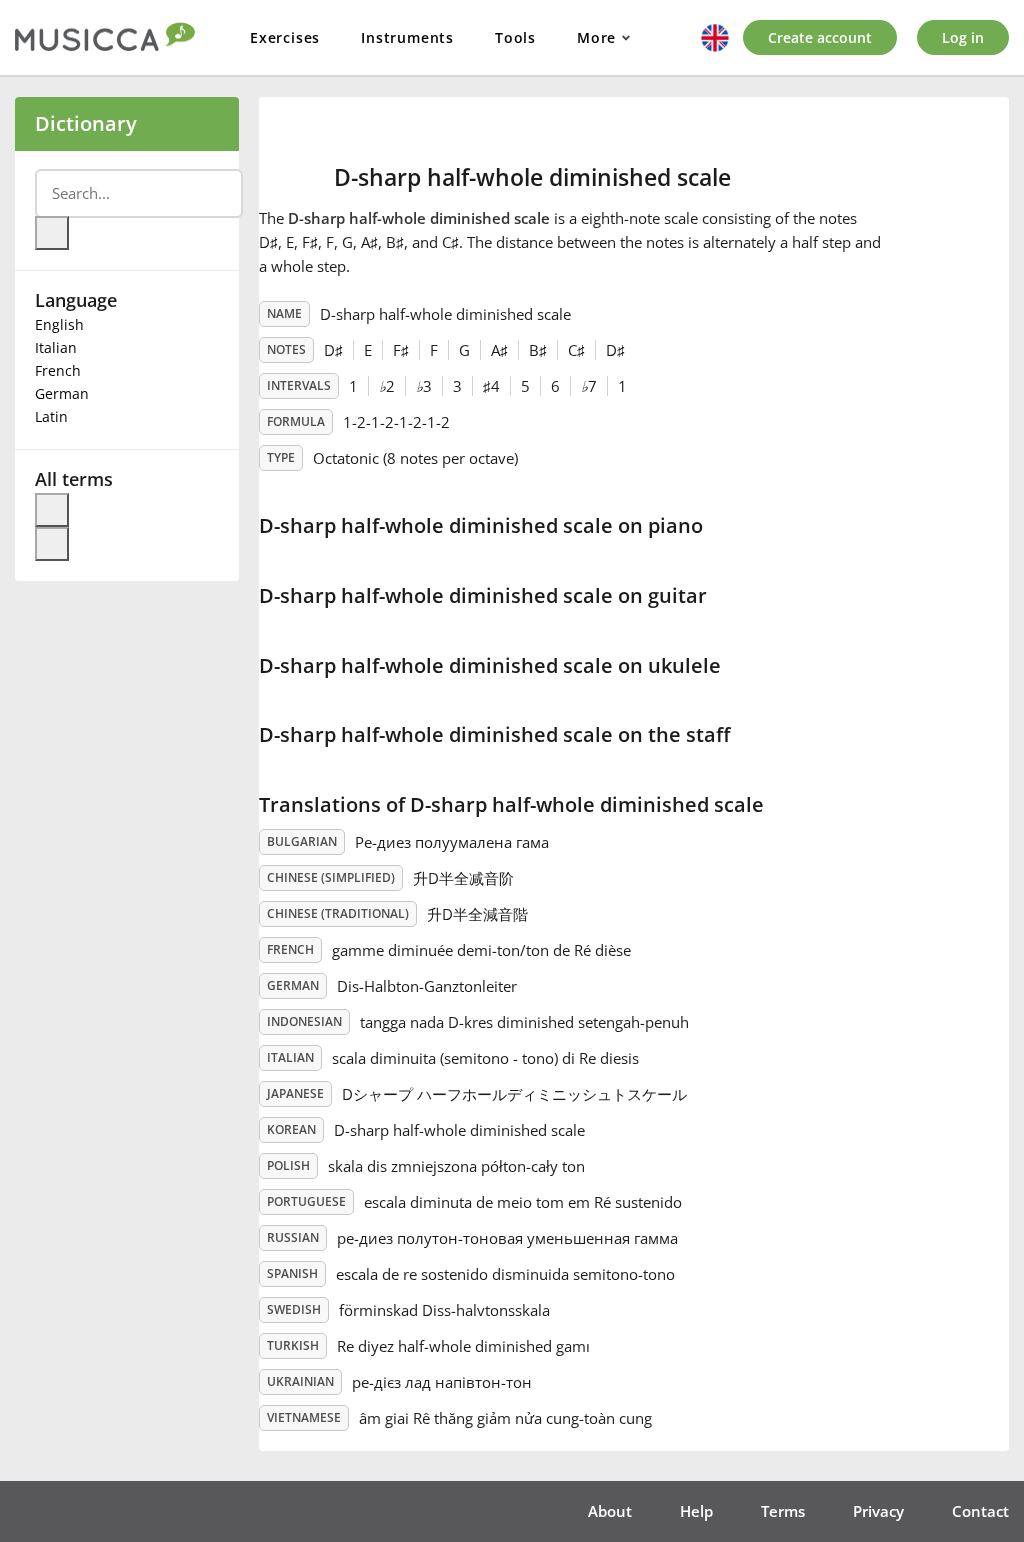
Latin (51, 416)
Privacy (878, 1511)
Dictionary (86, 123)
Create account (820, 37)
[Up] (52, 510)
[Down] (52, 544)
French (58, 370)
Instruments (407, 37)
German (62, 393)
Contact (980, 1511)
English (59, 324)
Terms (783, 1511)
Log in (963, 37)
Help (696, 1511)
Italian (56, 347)
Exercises (285, 37)
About (610, 1511)
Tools (515, 37)
